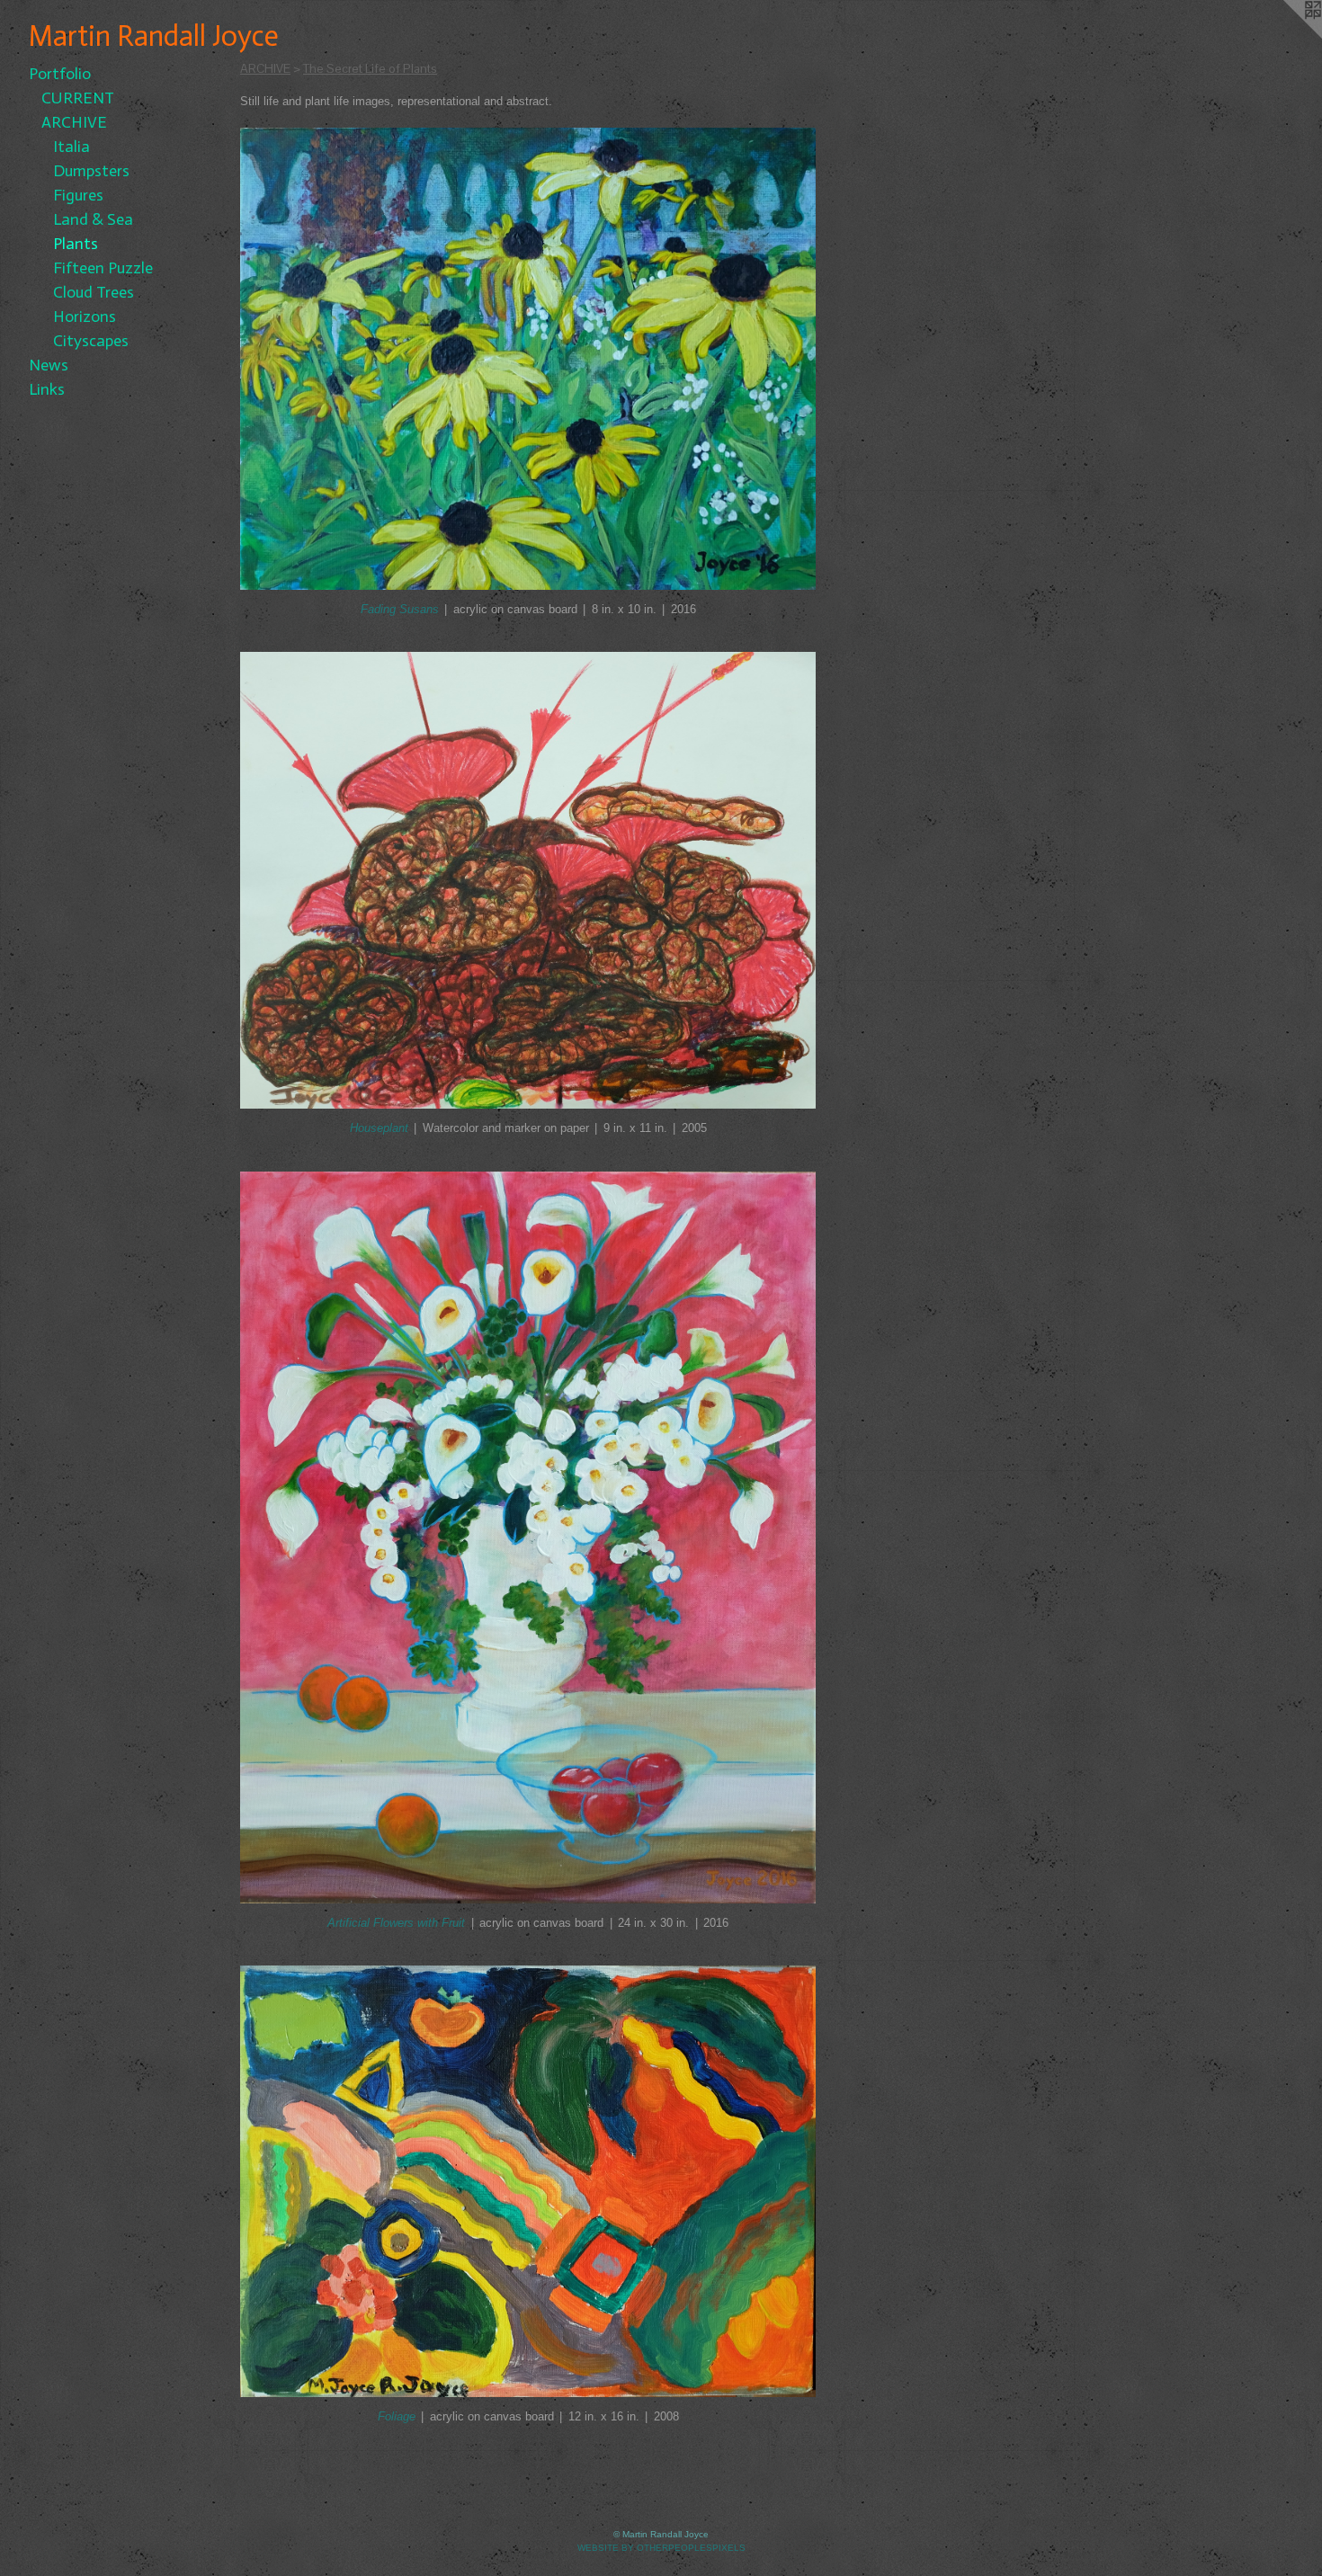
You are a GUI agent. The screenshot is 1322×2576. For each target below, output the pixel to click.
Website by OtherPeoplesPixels (661, 2548)
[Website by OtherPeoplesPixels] (1286, 36)
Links (47, 389)
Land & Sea (93, 219)
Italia (71, 147)
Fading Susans (400, 609)
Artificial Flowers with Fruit (396, 1923)
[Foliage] (528, 2181)
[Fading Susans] (528, 359)
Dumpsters (91, 171)
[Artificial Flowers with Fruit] (528, 1538)
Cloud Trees (94, 292)
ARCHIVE (74, 122)
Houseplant (379, 1128)
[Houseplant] (528, 881)
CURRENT (78, 98)
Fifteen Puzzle (103, 268)
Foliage (397, 2416)
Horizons (85, 316)
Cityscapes (91, 341)
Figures (78, 195)
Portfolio (60, 74)
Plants (76, 244)
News (49, 365)
